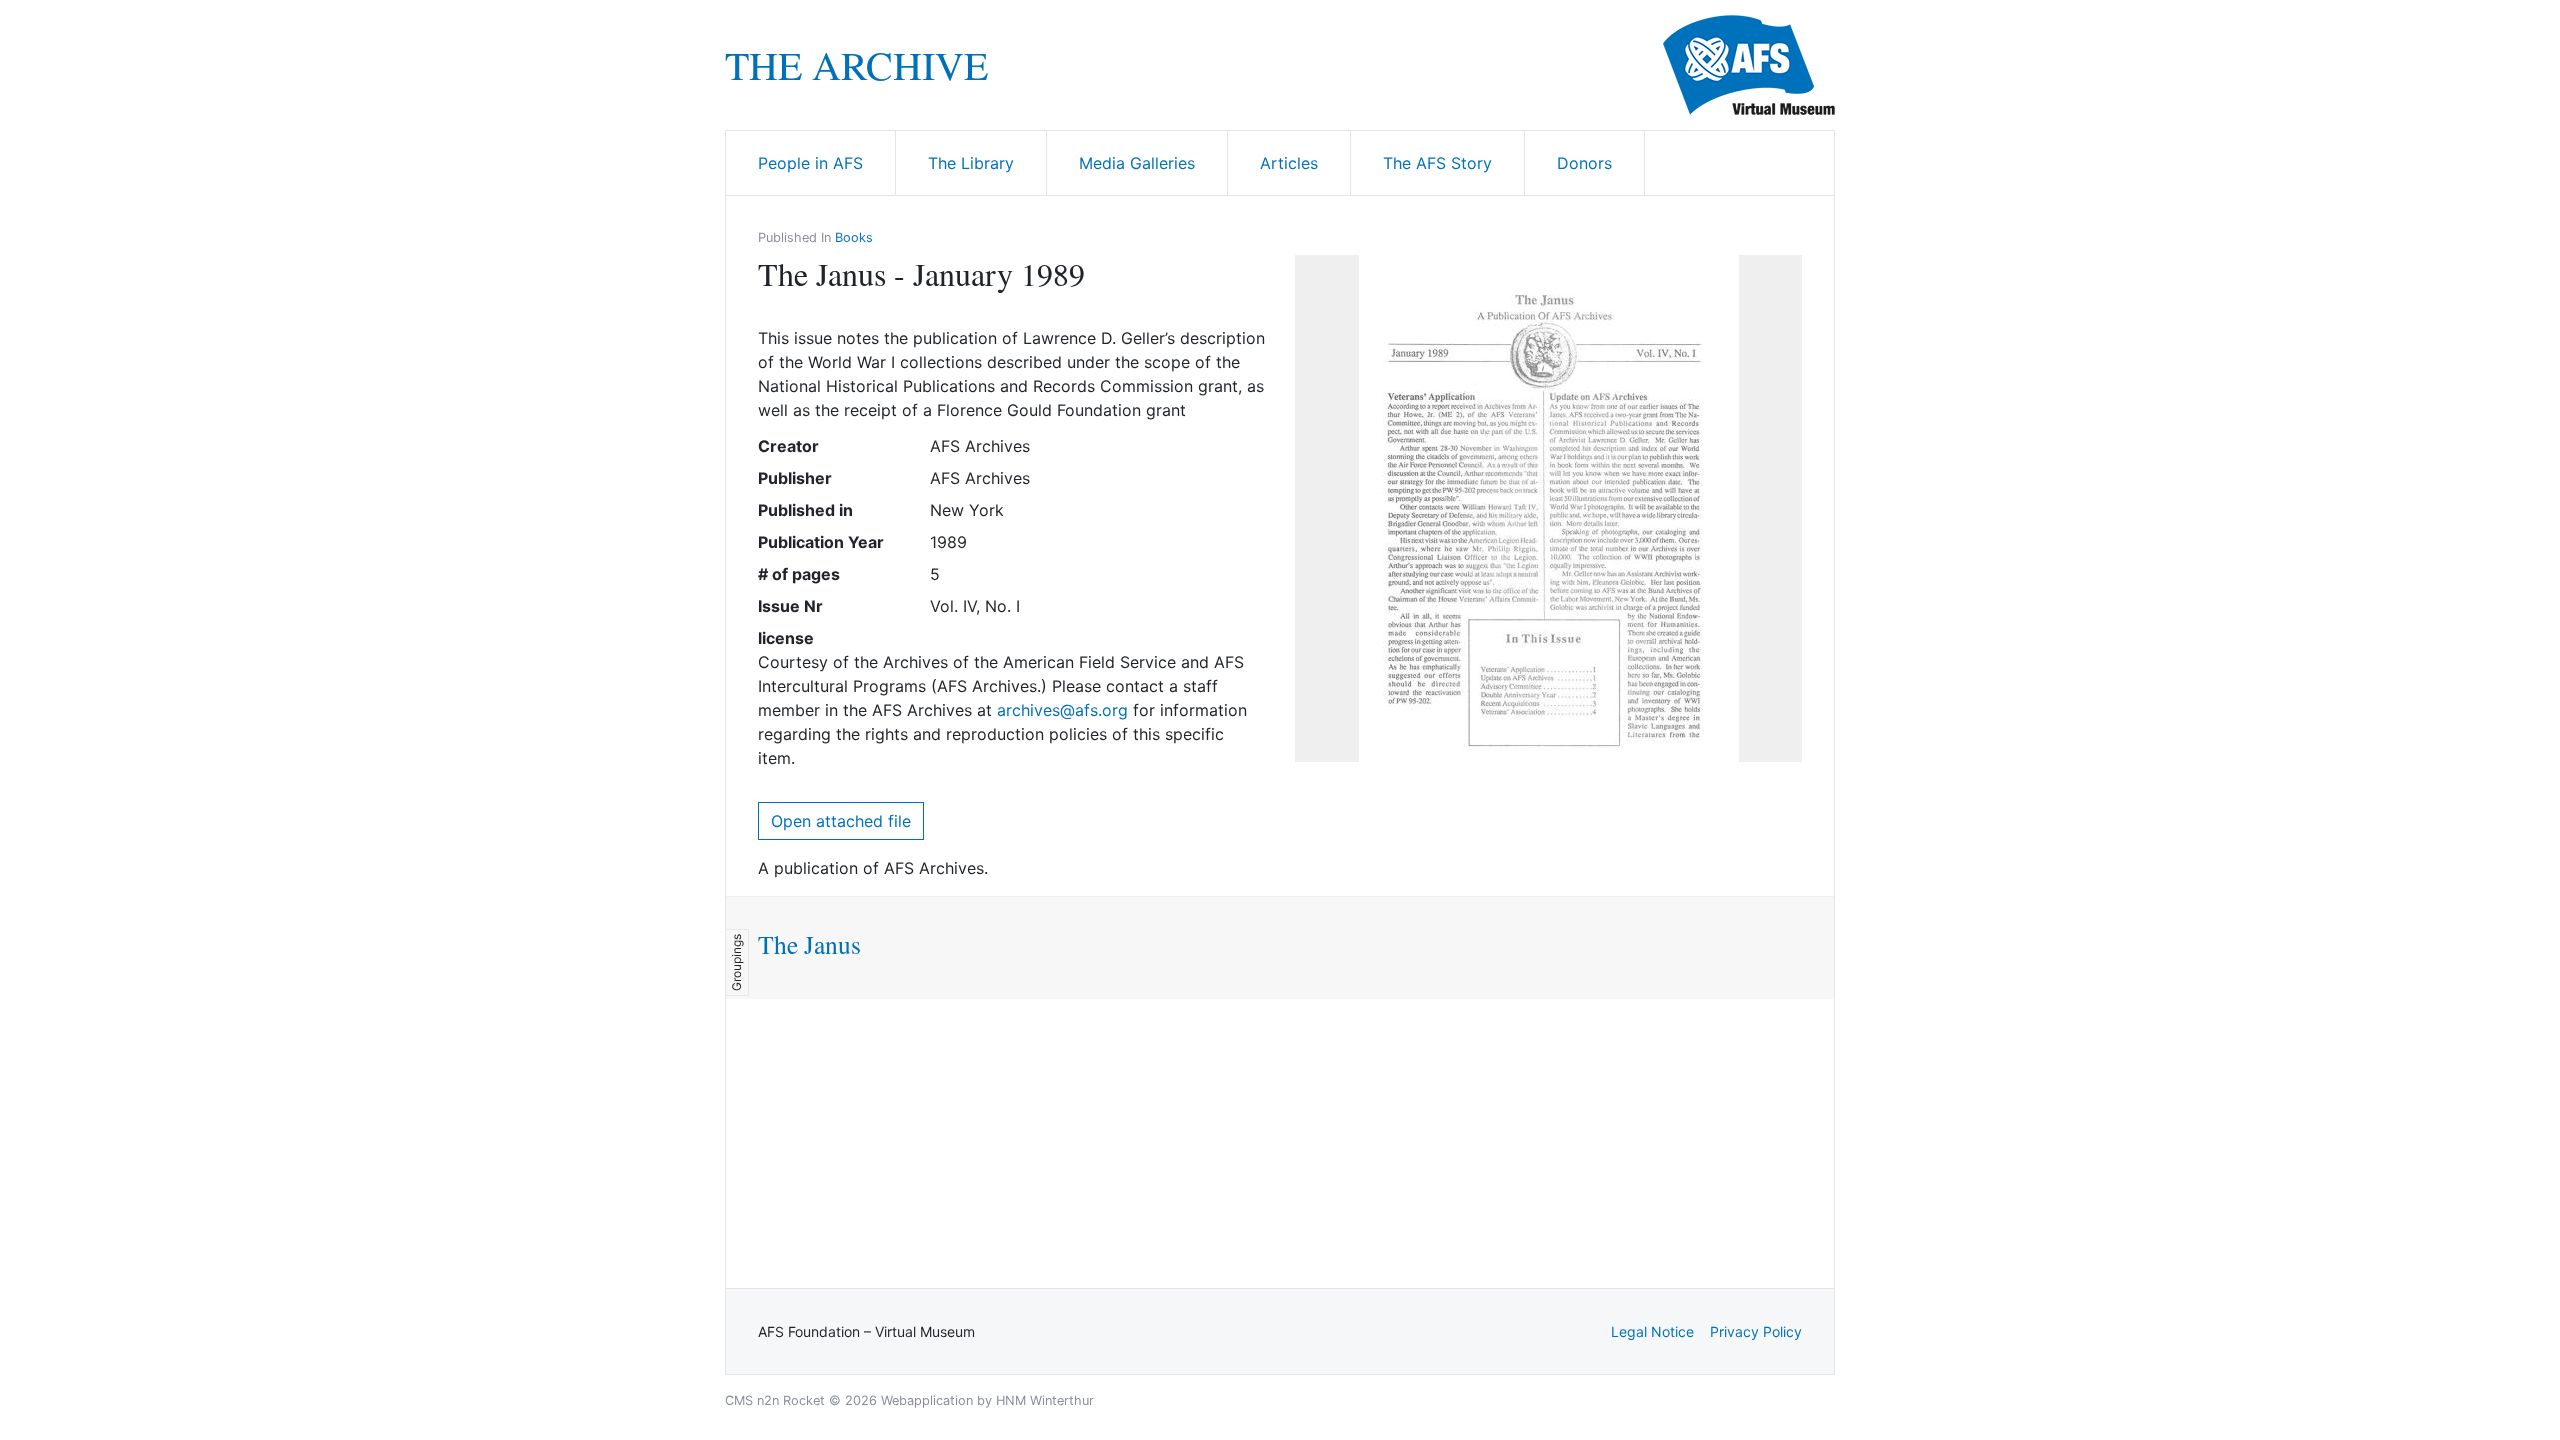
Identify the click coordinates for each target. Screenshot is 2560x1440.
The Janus (809, 944)
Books (854, 237)
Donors (1584, 163)
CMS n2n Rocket (775, 1400)
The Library (971, 163)
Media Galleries (1137, 163)
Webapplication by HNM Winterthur (987, 1400)
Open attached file (841, 821)
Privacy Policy (1756, 1331)
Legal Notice (1652, 1331)
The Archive (856, 65)
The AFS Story (1437, 163)
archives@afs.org (1062, 710)
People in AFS (810, 163)
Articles (1289, 163)
